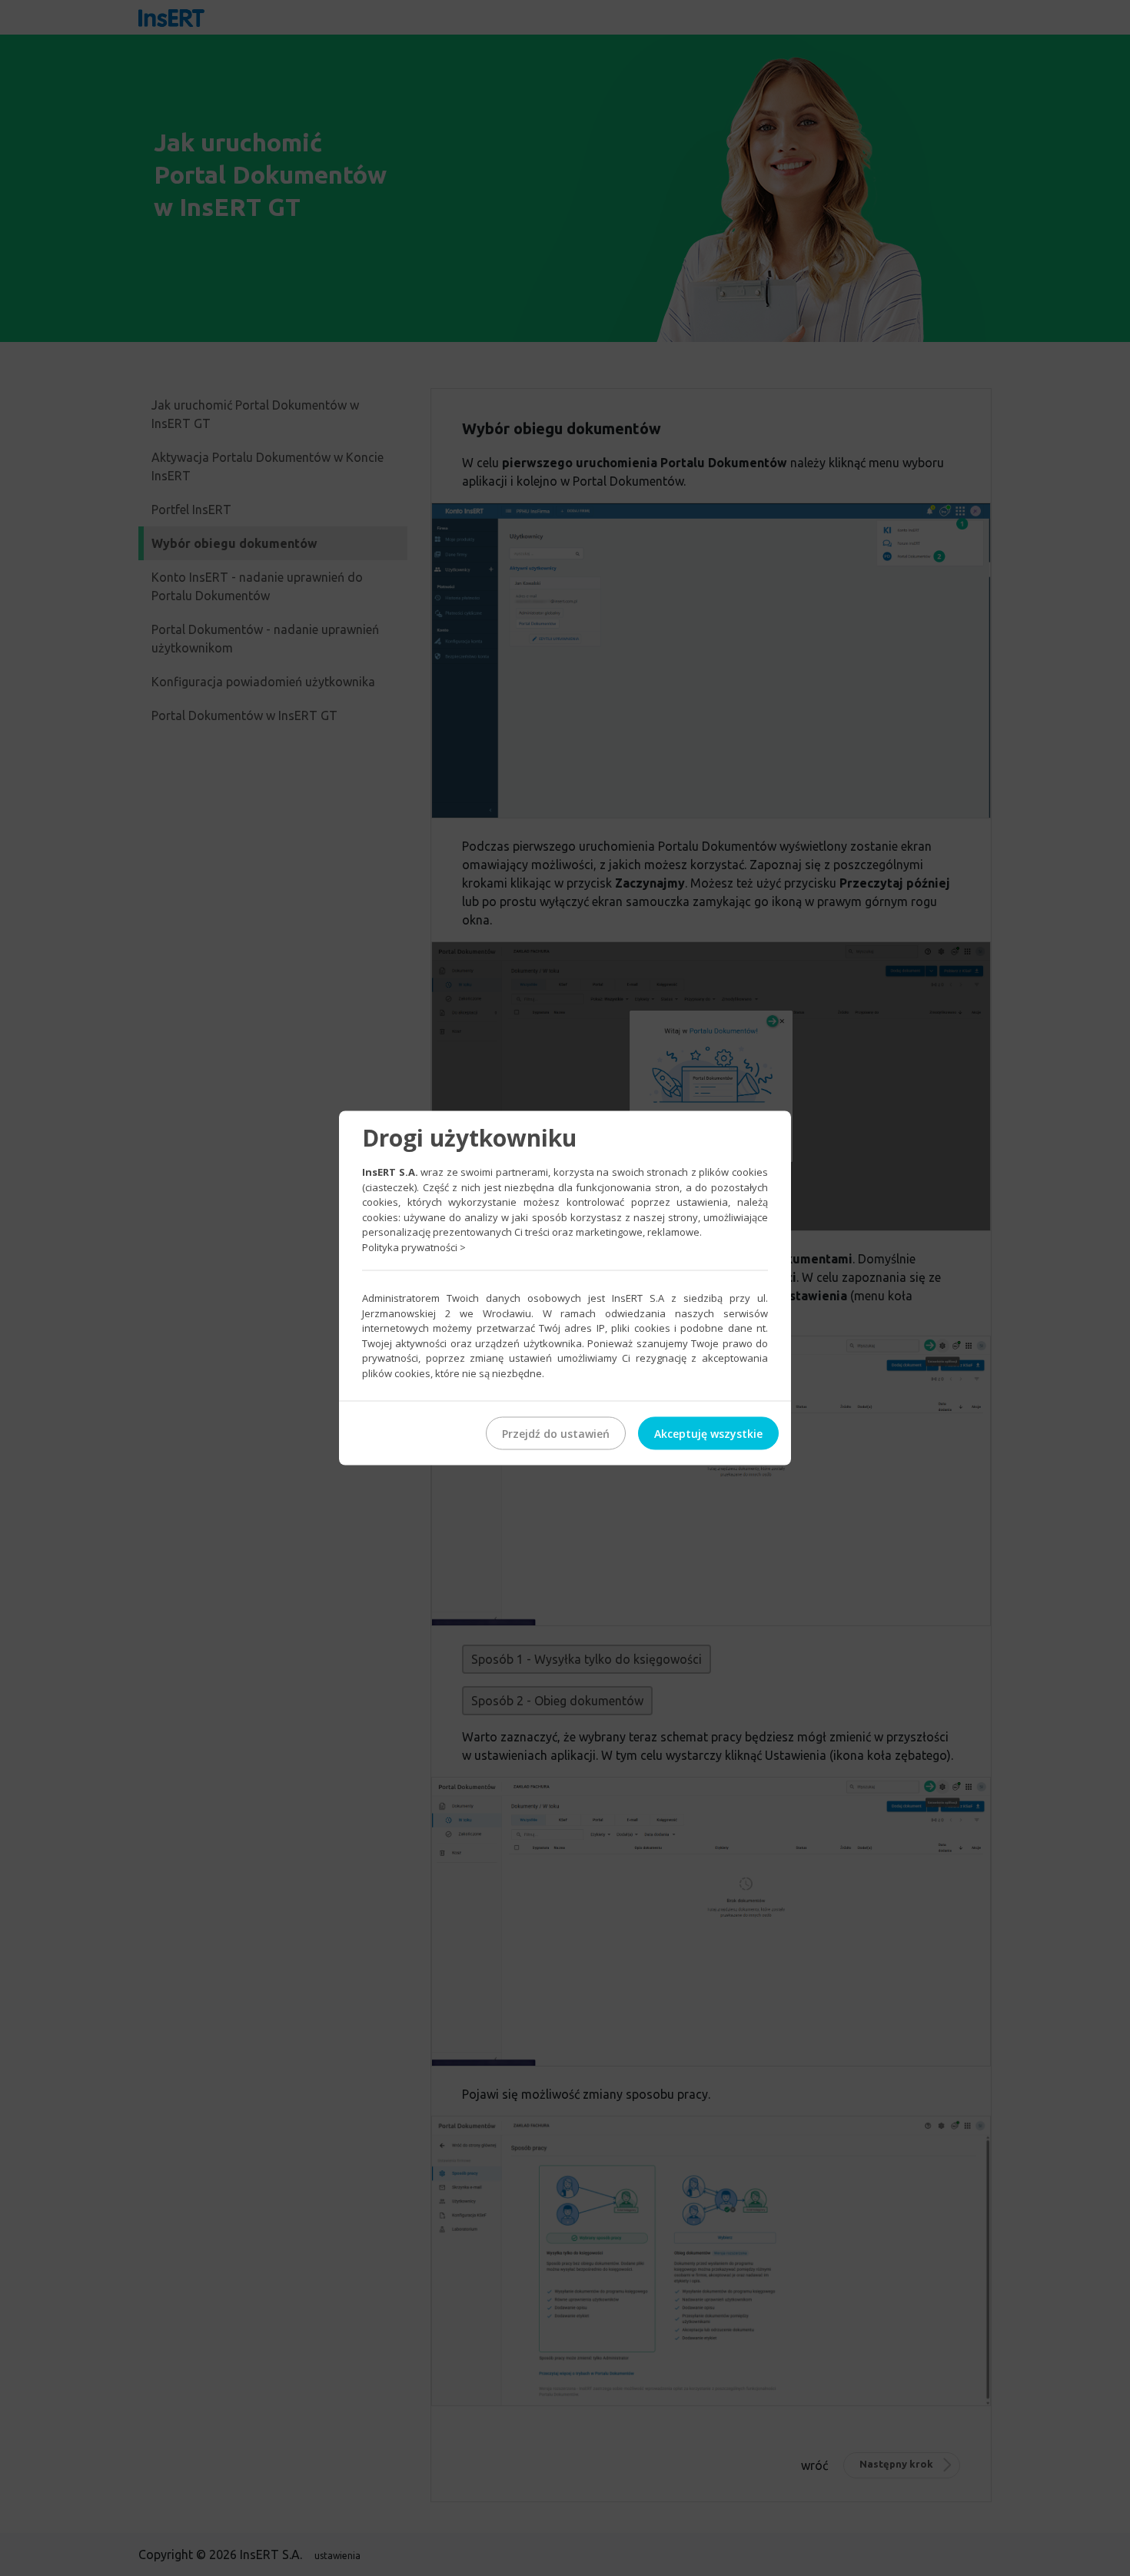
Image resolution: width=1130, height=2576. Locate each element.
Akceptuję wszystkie (708, 1434)
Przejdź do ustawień (556, 1434)
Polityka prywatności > (414, 1247)
